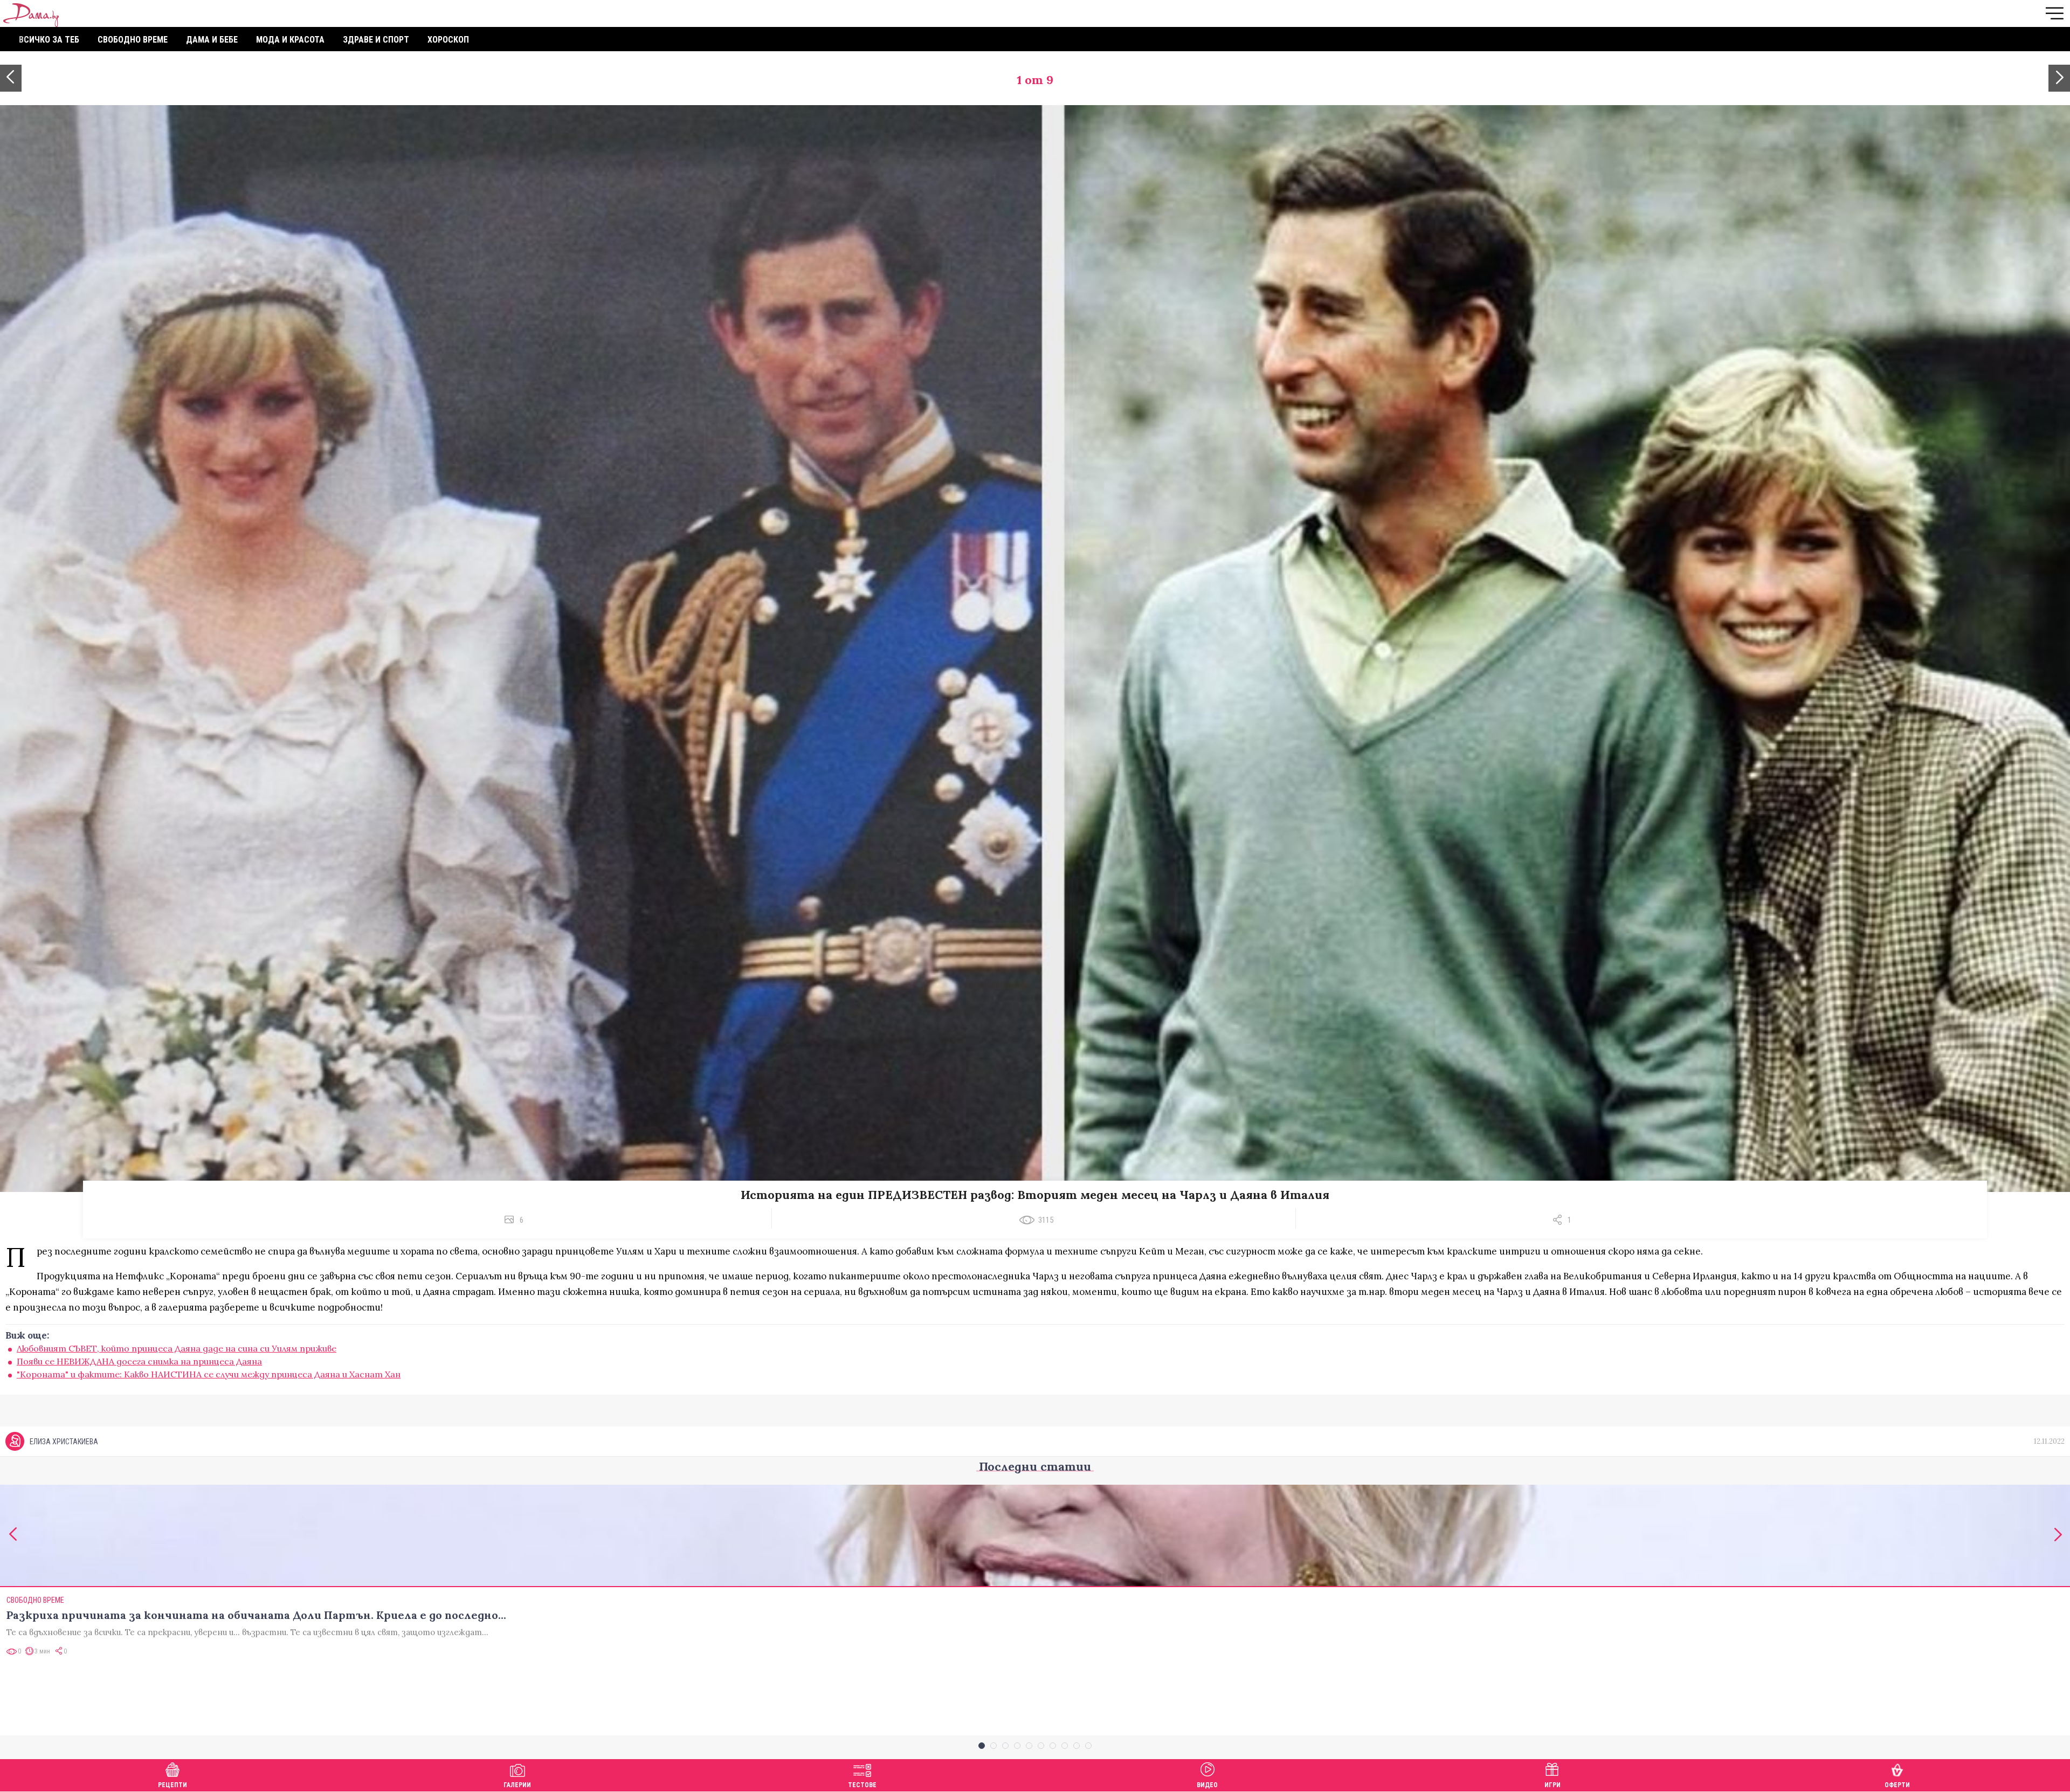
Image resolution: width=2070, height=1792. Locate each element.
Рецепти (172, 1785)
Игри (1552, 1785)
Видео (1207, 1785)
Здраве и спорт (376, 40)
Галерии (517, 1785)
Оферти (1897, 1785)
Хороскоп (448, 40)
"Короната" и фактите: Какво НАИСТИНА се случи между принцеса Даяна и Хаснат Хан (209, 1374)
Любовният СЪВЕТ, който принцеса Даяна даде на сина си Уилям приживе (177, 1348)
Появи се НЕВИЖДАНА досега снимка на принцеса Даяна (139, 1361)
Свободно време (133, 40)
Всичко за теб (49, 40)
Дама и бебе (212, 40)
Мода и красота (290, 40)
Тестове (862, 1785)
